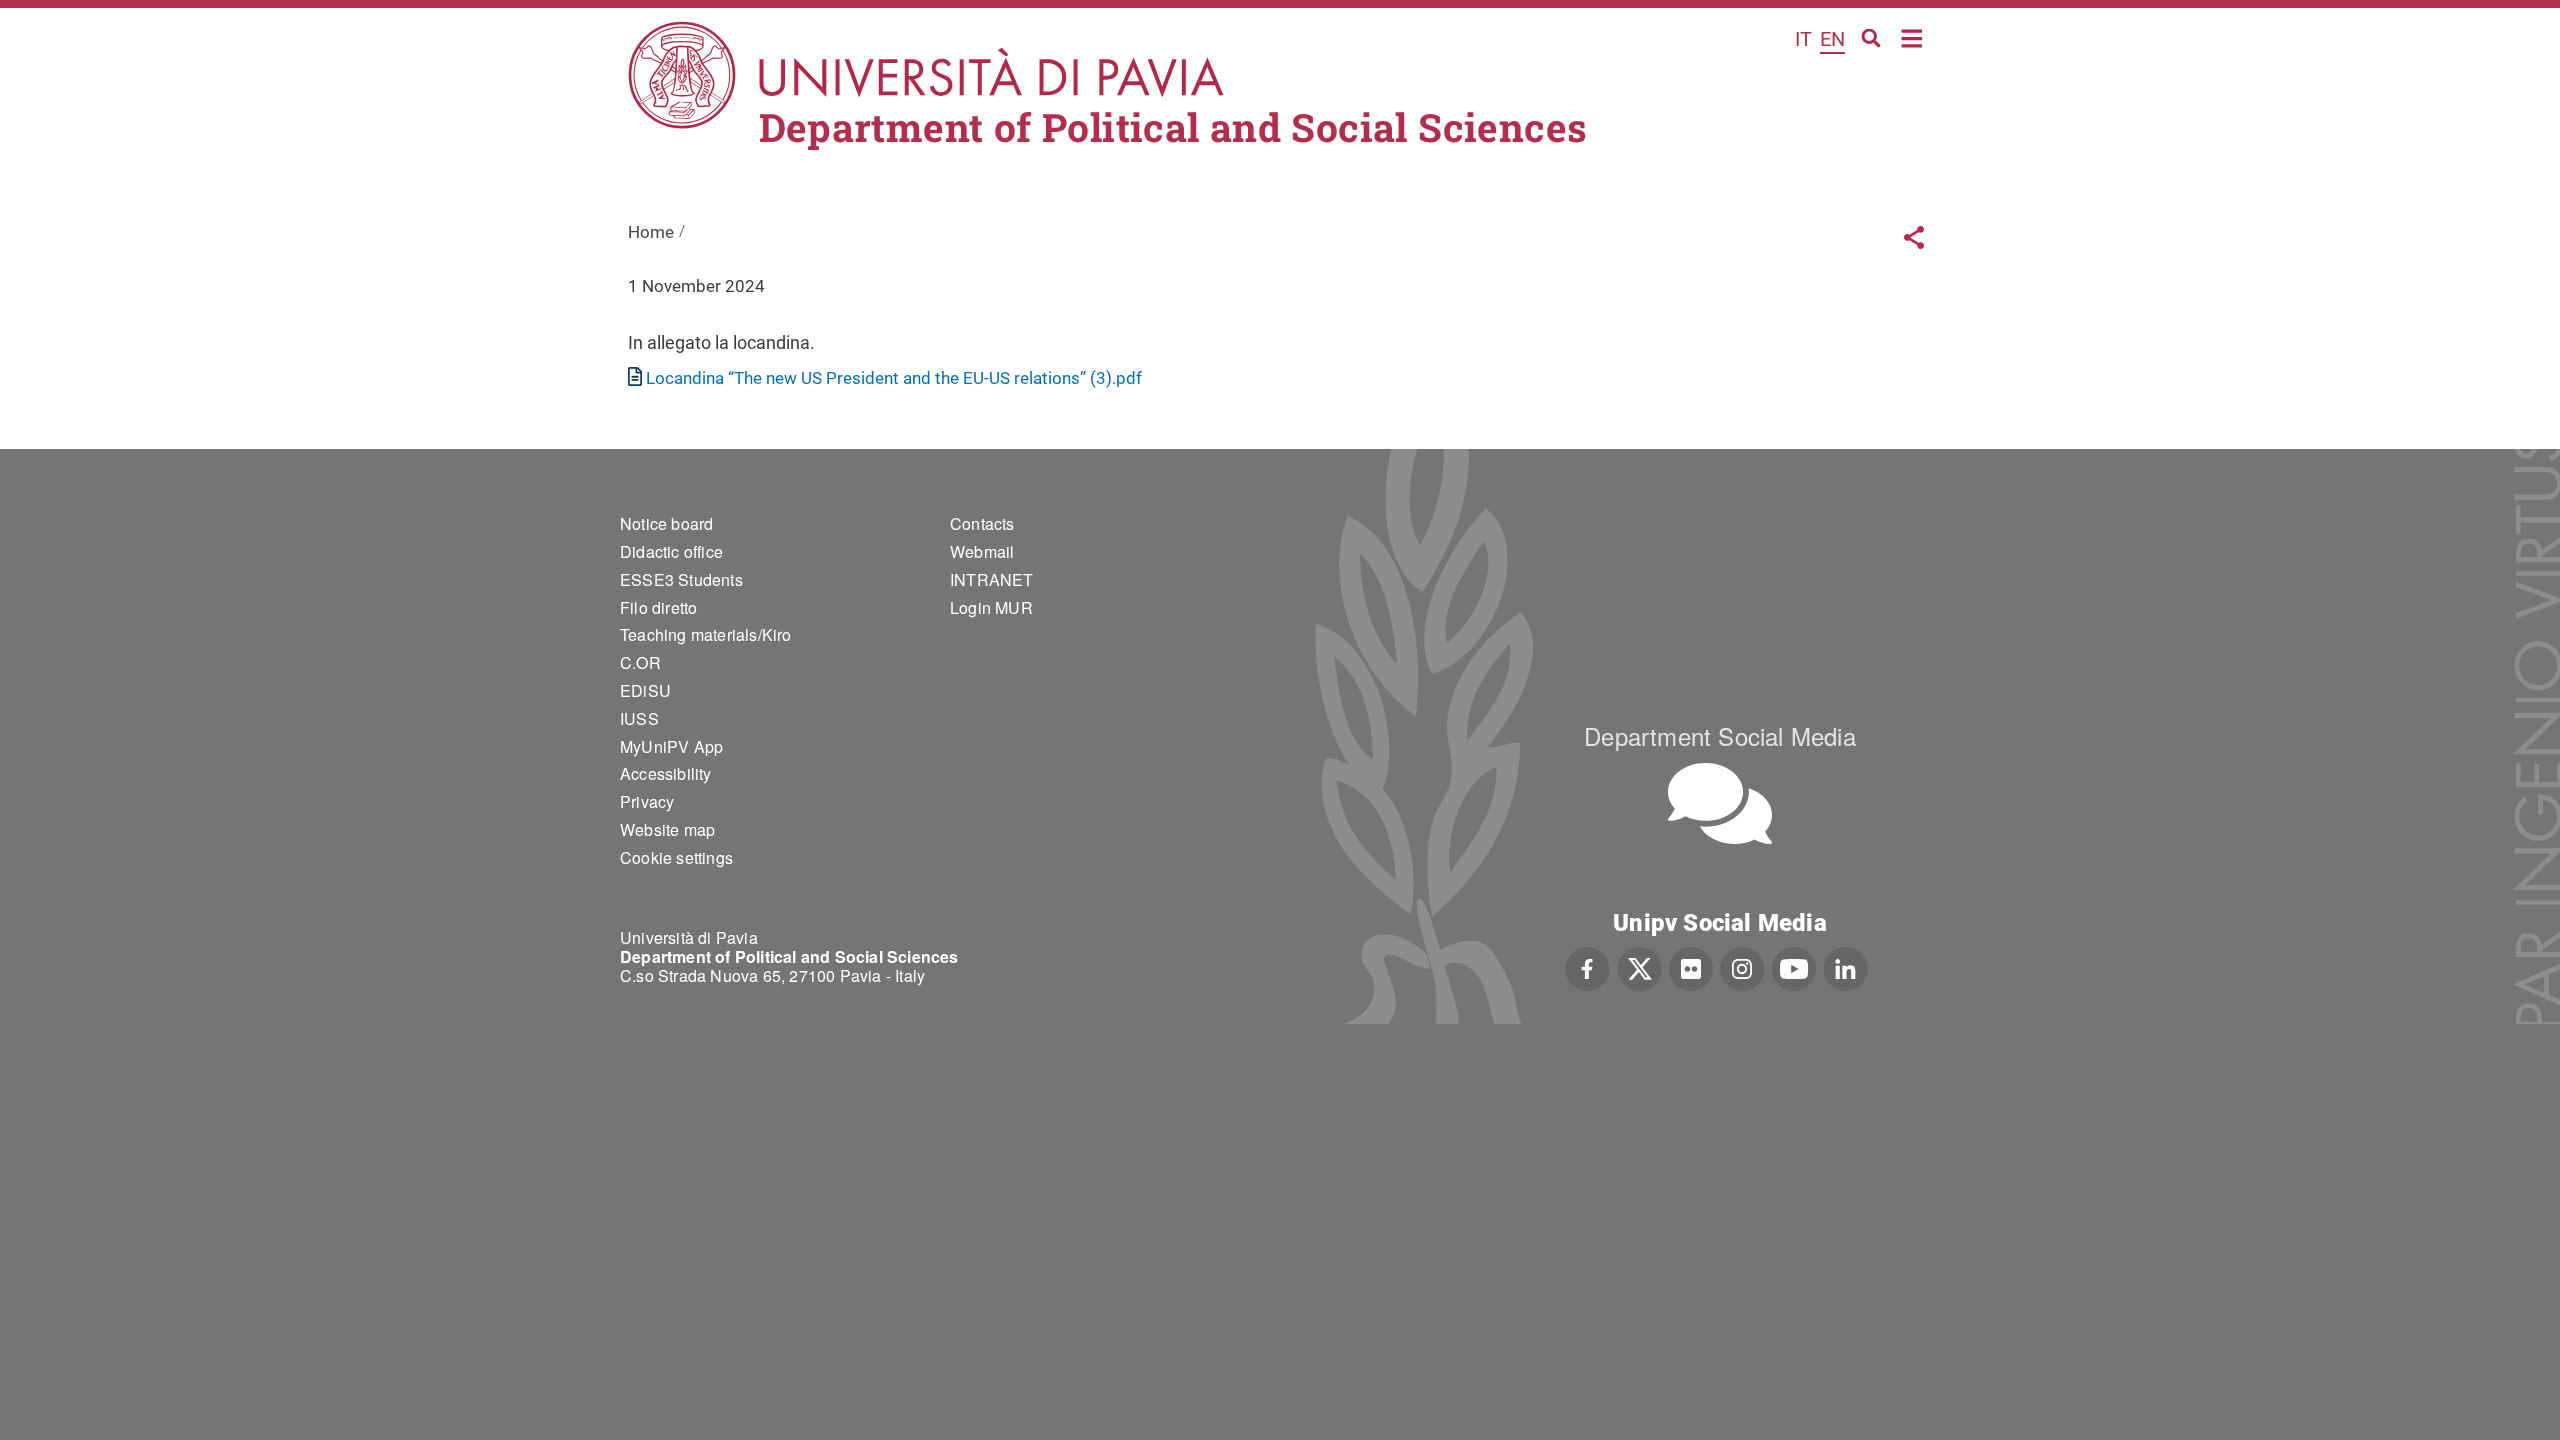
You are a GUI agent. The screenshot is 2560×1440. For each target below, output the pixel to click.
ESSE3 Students (681, 579)
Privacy (647, 801)
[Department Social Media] (1720, 803)
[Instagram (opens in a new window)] (1742, 967)
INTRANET (992, 579)
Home (1912, 36)
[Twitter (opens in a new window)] (1639, 967)
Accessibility (666, 773)
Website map (667, 829)
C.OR (640, 662)
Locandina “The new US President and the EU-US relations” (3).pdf (894, 378)
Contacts (982, 523)
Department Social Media (1720, 735)
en (1832, 39)
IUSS (639, 718)
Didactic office (671, 551)
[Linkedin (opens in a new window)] (1845, 967)
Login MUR (991, 607)
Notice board (666, 523)
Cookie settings (676, 857)
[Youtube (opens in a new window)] (1794, 967)
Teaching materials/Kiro (706, 634)
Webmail (982, 551)
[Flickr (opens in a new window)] (1691, 967)
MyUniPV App (671, 746)
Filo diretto (658, 607)
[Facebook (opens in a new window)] (1587, 967)
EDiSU (645, 690)
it (1803, 39)
